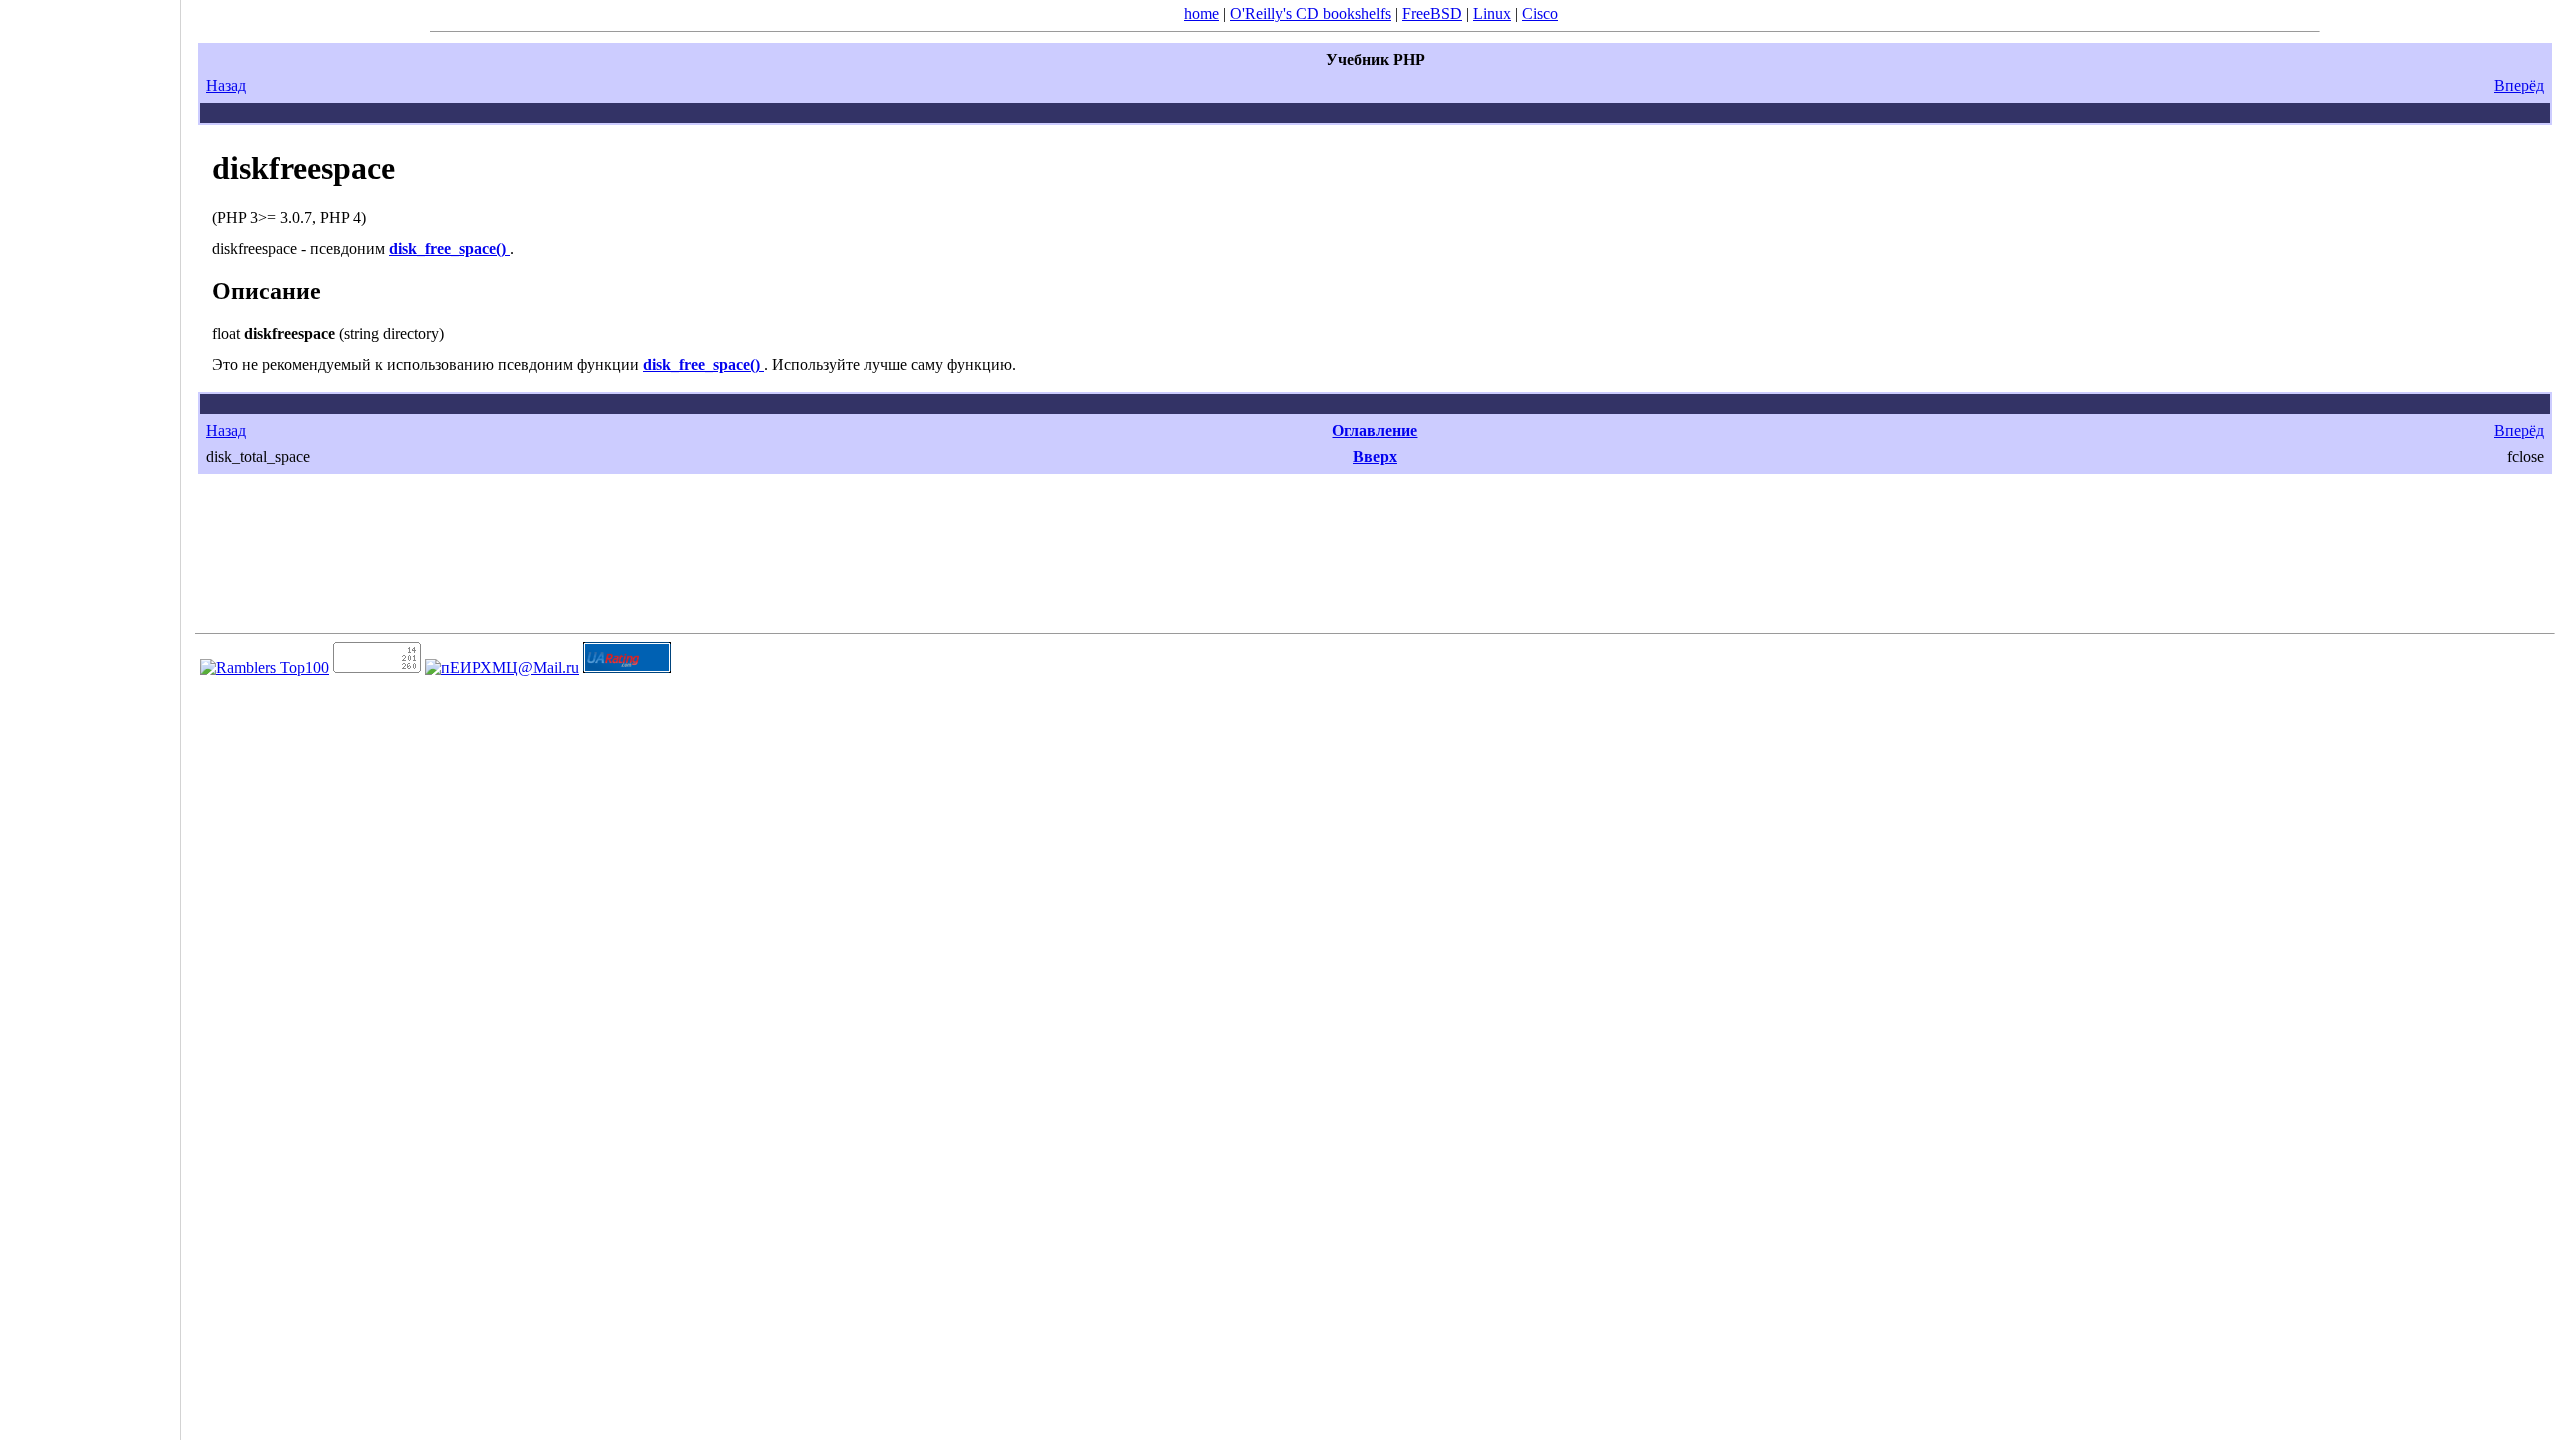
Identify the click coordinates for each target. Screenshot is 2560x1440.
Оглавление (1374, 430)
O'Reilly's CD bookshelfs (1310, 13)
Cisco (1540, 13)
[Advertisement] (90, 713)
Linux (1492, 13)
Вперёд (2519, 85)
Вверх (1375, 456)
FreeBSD (1432, 13)
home (1201, 13)
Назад (226, 85)
